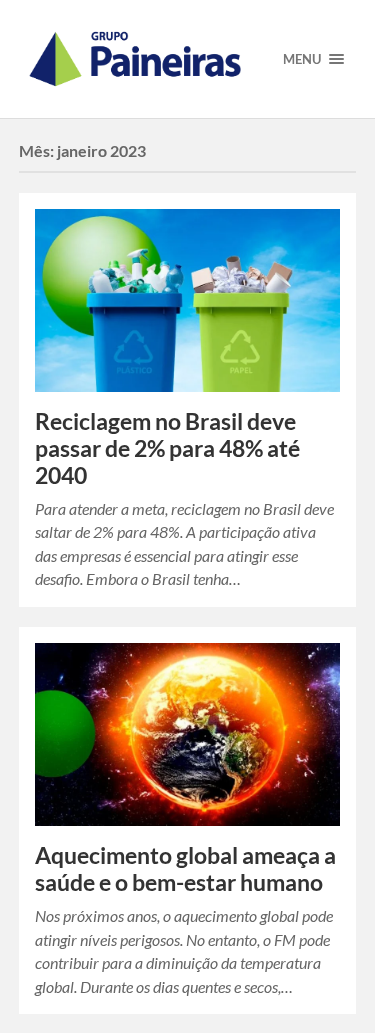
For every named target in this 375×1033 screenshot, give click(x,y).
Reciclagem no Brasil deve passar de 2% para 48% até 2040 (167, 448)
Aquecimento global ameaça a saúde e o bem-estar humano (185, 869)
